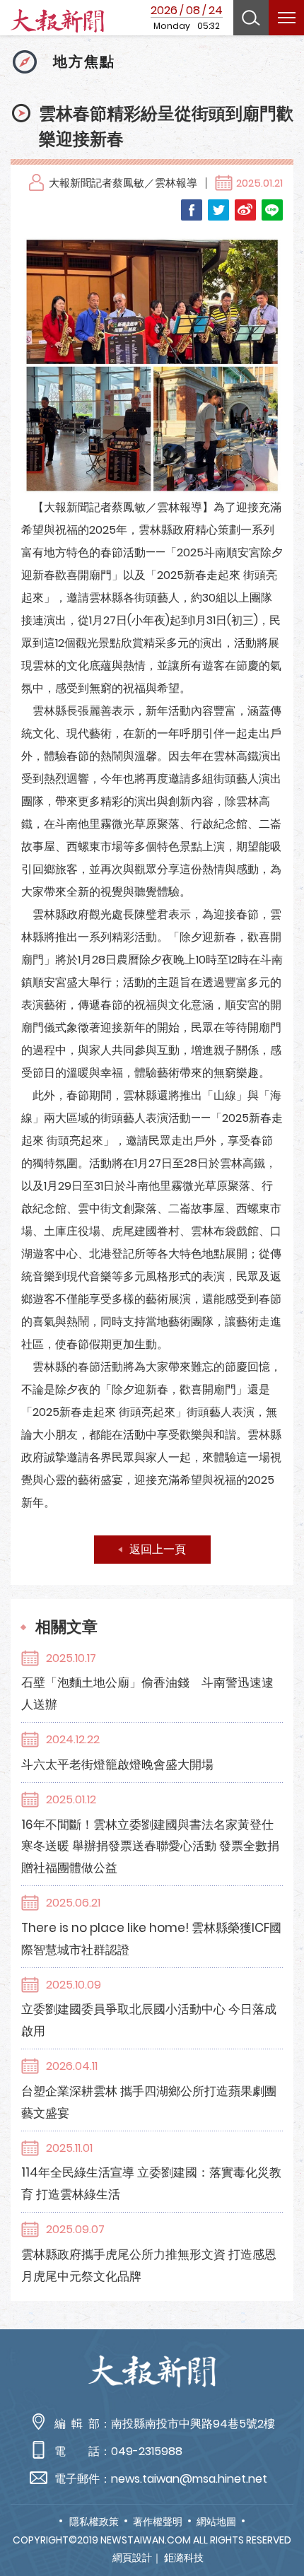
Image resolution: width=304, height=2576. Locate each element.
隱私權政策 (94, 2522)
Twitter (218, 210)
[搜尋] (251, 18)
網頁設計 (132, 2558)
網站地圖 (216, 2522)
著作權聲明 (158, 2522)
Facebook (192, 210)
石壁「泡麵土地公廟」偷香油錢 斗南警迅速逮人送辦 (147, 1693)
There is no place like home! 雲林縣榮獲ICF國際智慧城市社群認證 (151, 1939)
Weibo (245, 210)
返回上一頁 (158, 1549)
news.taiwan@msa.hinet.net (189, 2479)
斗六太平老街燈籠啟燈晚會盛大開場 (117, 1764)
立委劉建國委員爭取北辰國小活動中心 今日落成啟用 (149, 2020)
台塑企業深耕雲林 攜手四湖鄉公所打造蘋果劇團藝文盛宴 (149, 2102)
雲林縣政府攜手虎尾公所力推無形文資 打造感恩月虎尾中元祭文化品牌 (149, 2265)
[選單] (286, 18)
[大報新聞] (57, 21)
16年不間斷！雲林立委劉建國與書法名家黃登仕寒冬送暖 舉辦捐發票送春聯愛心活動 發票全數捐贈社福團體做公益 (150, 1846)
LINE (272, 210)
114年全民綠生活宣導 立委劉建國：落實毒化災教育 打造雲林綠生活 (151, 2183)
